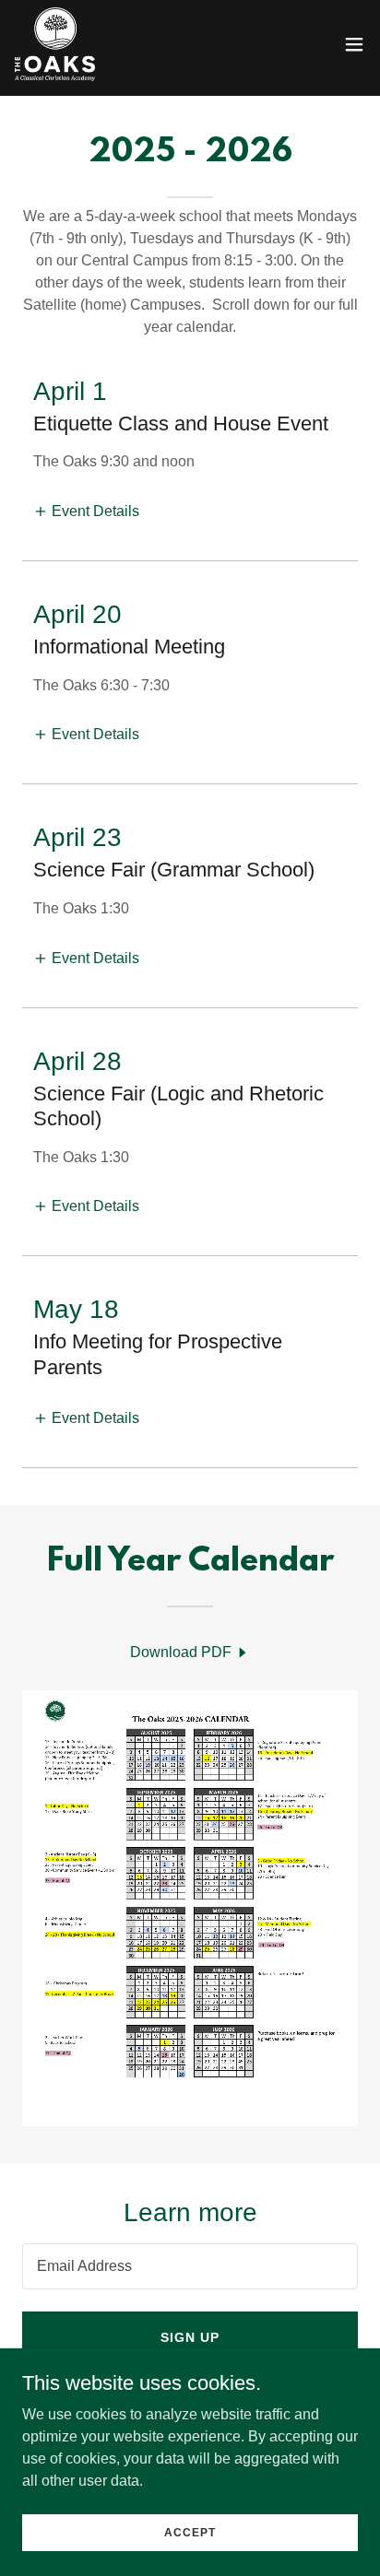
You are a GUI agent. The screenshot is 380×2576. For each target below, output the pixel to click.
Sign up (190, 2337)
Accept (190, 2532)
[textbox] (190, 2266)
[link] (55, 44)
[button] (354, 44)
